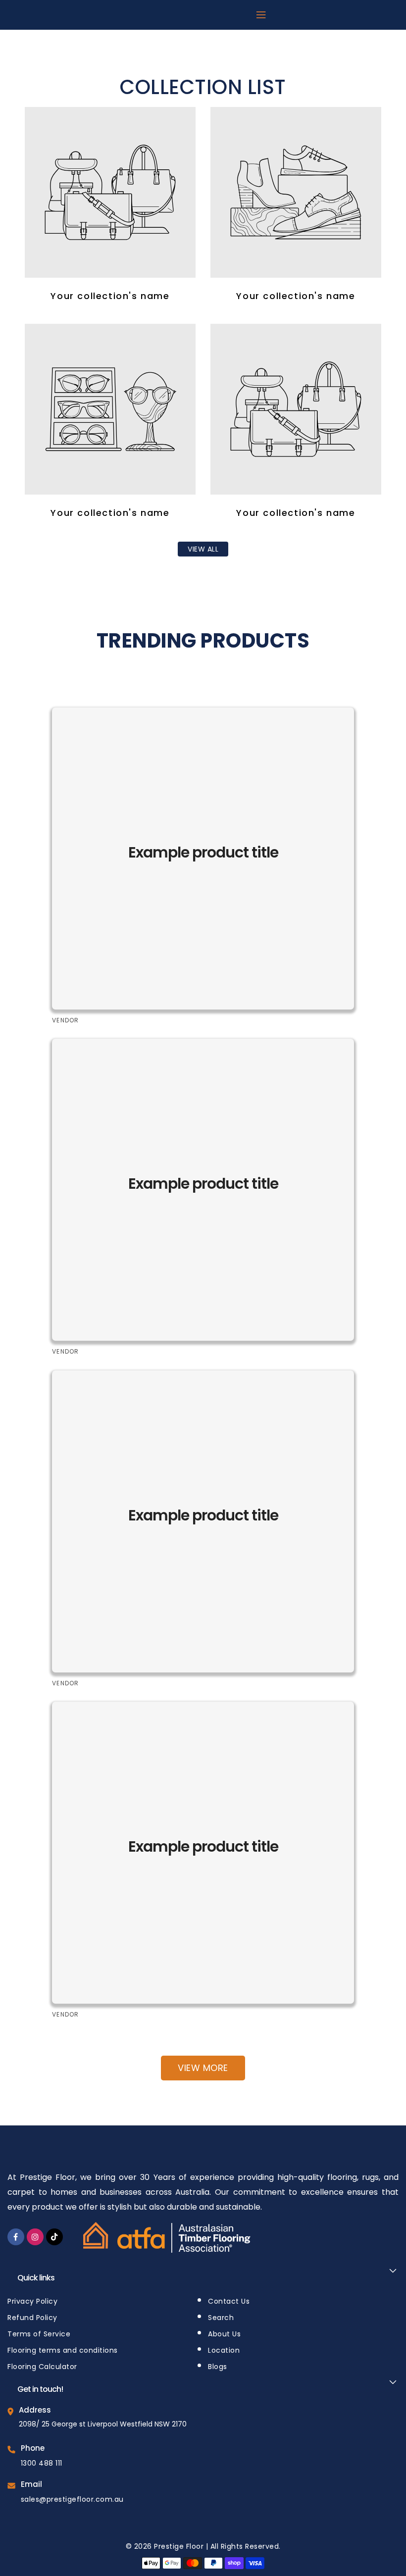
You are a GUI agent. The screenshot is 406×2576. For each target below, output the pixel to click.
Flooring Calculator (42, 2367)
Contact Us (229, 2301)
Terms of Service (39, 2334)
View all (203, 549)
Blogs (218, 2367)
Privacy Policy (32, 2301)
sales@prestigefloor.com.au (72, 2499)
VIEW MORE (203, 2068)
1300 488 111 (42, 2463)
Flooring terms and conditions (63, 2350)
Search (221, 2318)
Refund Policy (32, 2318)
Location (224, 2350)
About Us (224, 2334)
